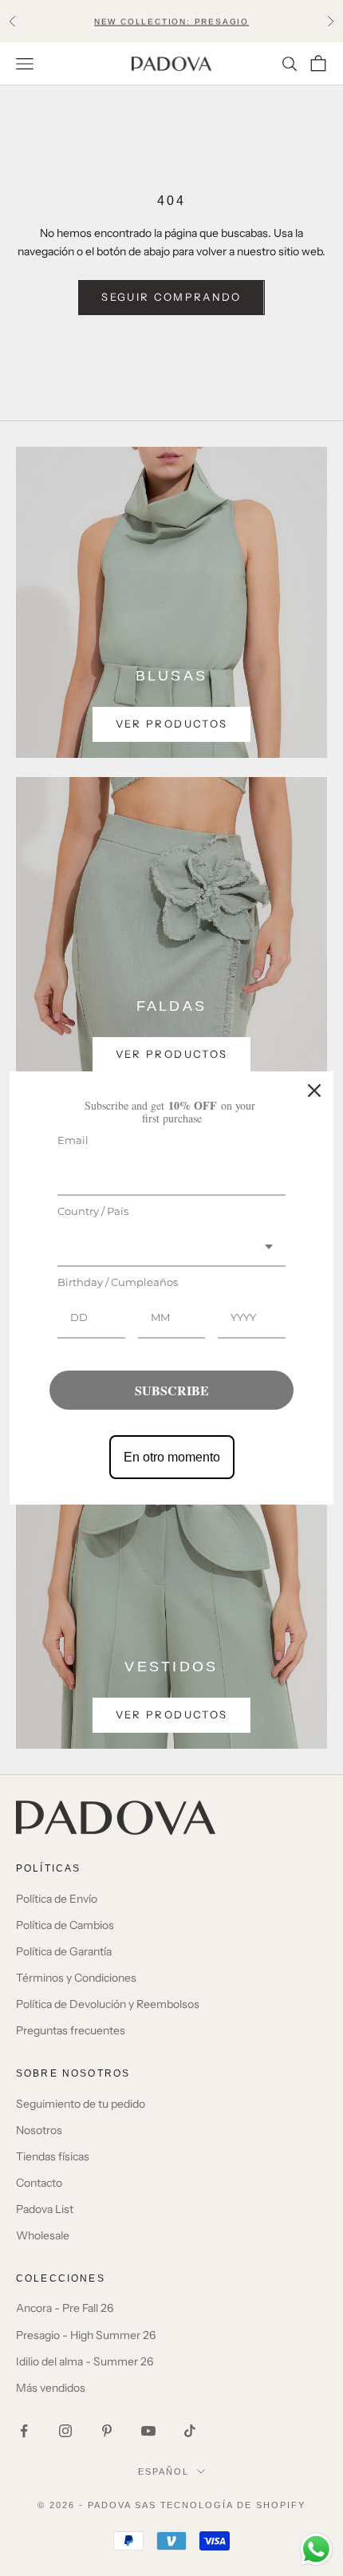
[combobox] (171, 1248)
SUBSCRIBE (172, 1390)
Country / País (93, 1211)
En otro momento (172, 1457)
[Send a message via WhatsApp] (316, 2549)
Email (73, 1140)
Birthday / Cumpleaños (118, 1282)
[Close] (314, 1091)
